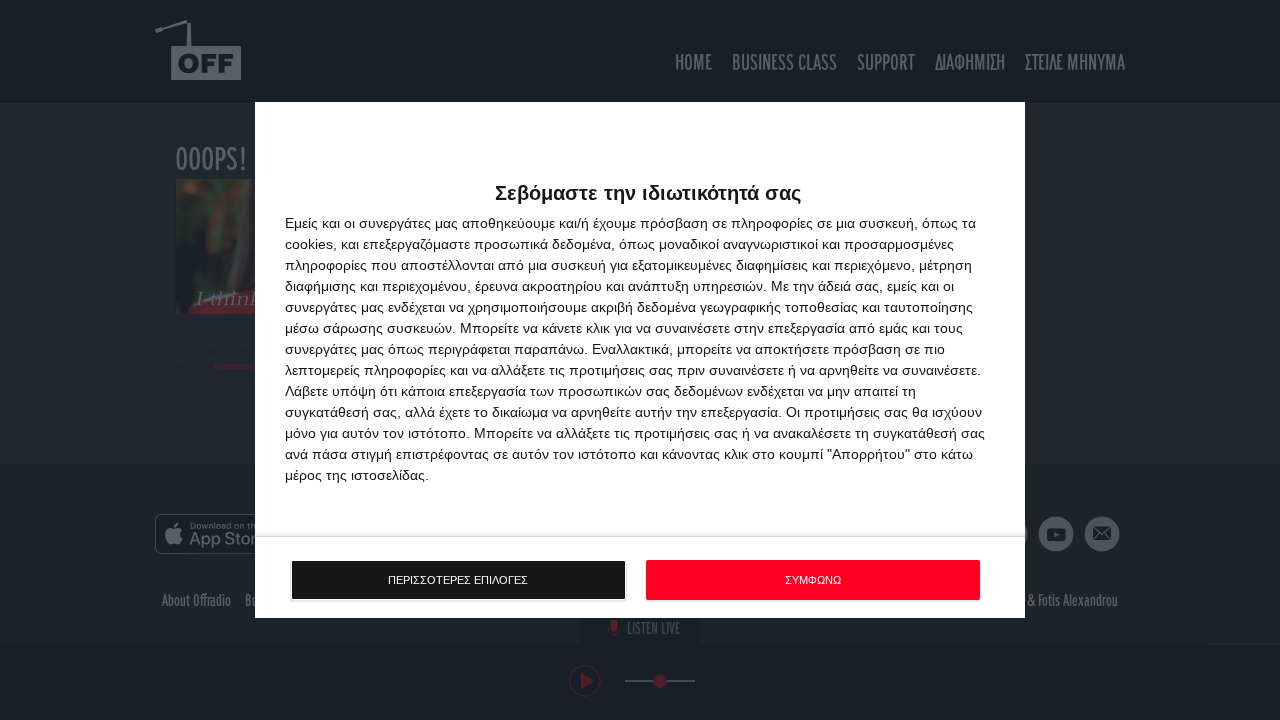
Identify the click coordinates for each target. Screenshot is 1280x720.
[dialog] (640, 360)
